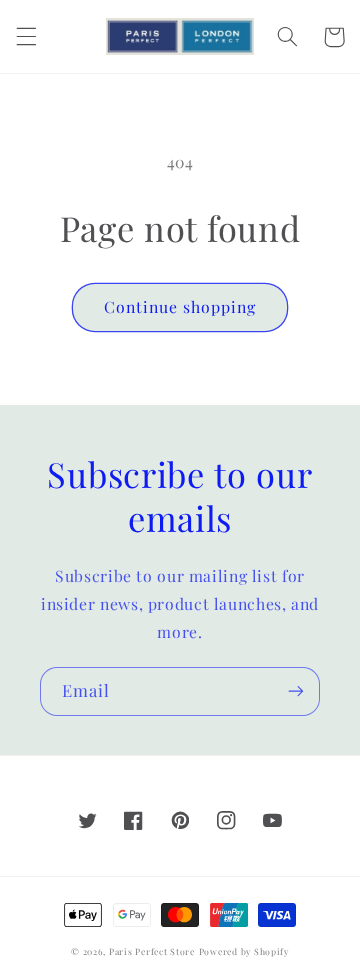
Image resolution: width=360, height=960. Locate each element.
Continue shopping (180, 306)
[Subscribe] (296, 691)
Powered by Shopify (244, 951)
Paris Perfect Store (152, 951)
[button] (26, 37)
